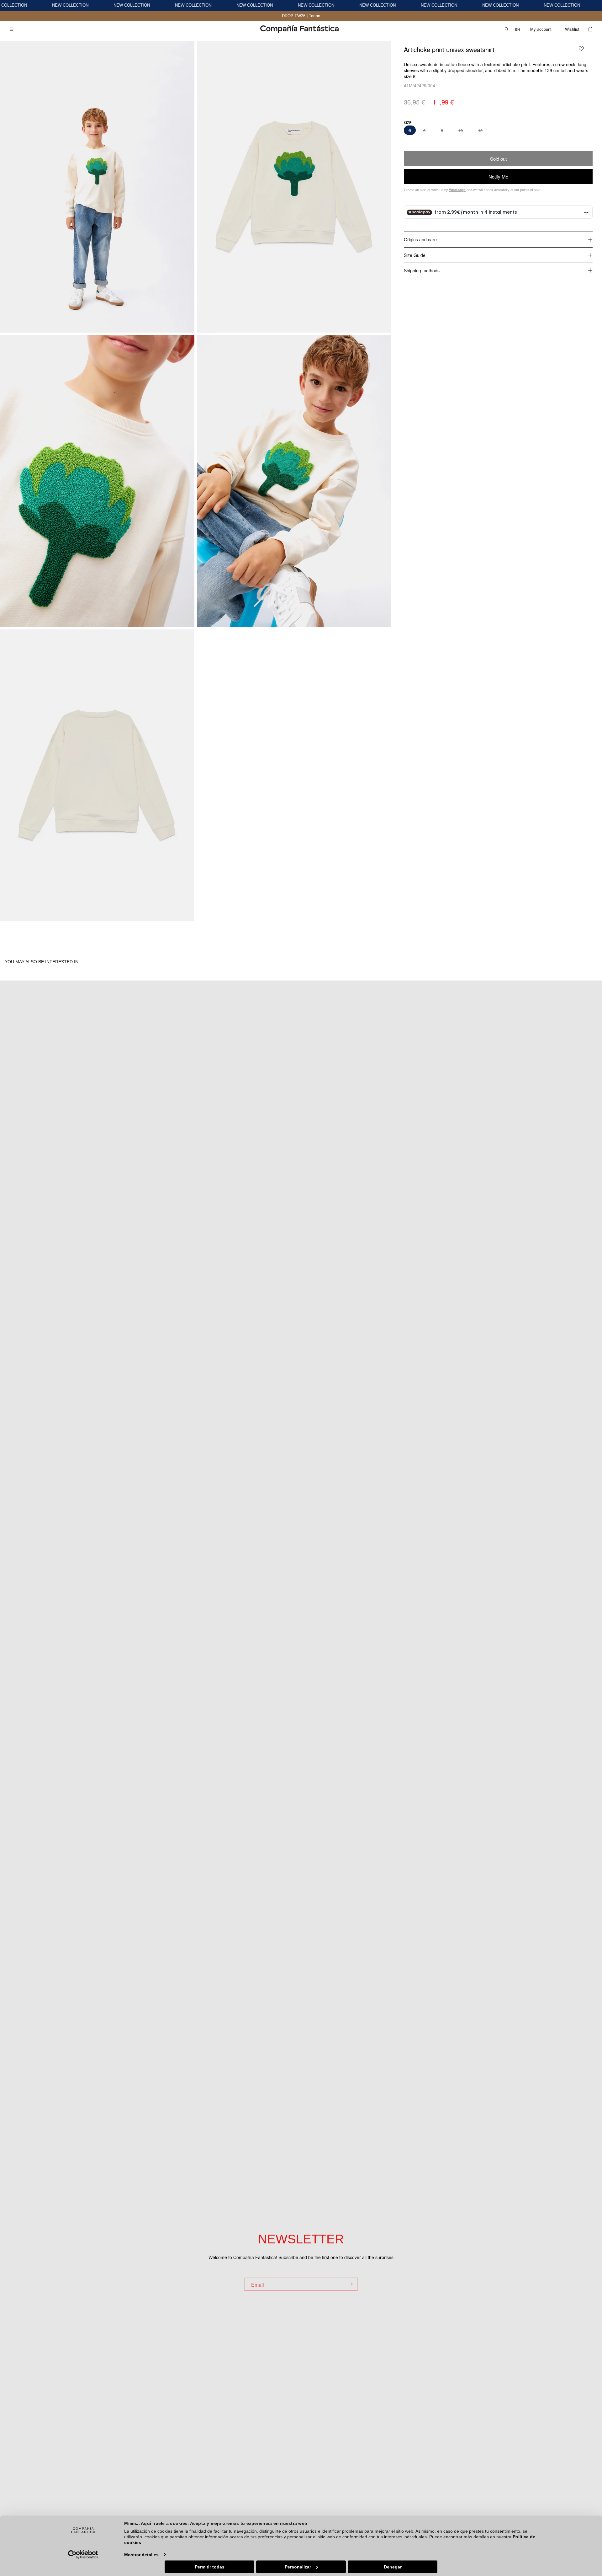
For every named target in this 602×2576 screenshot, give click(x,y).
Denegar (393, 2567)
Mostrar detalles (141, 2554)
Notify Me (498, 176)
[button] (12, 29)
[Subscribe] (350, 2284)
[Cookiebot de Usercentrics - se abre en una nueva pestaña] (83, 2554)
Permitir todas (210, 2567)
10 (461, 131)
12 (480, 131)
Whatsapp (457, 190)
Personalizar (298, 2567)
